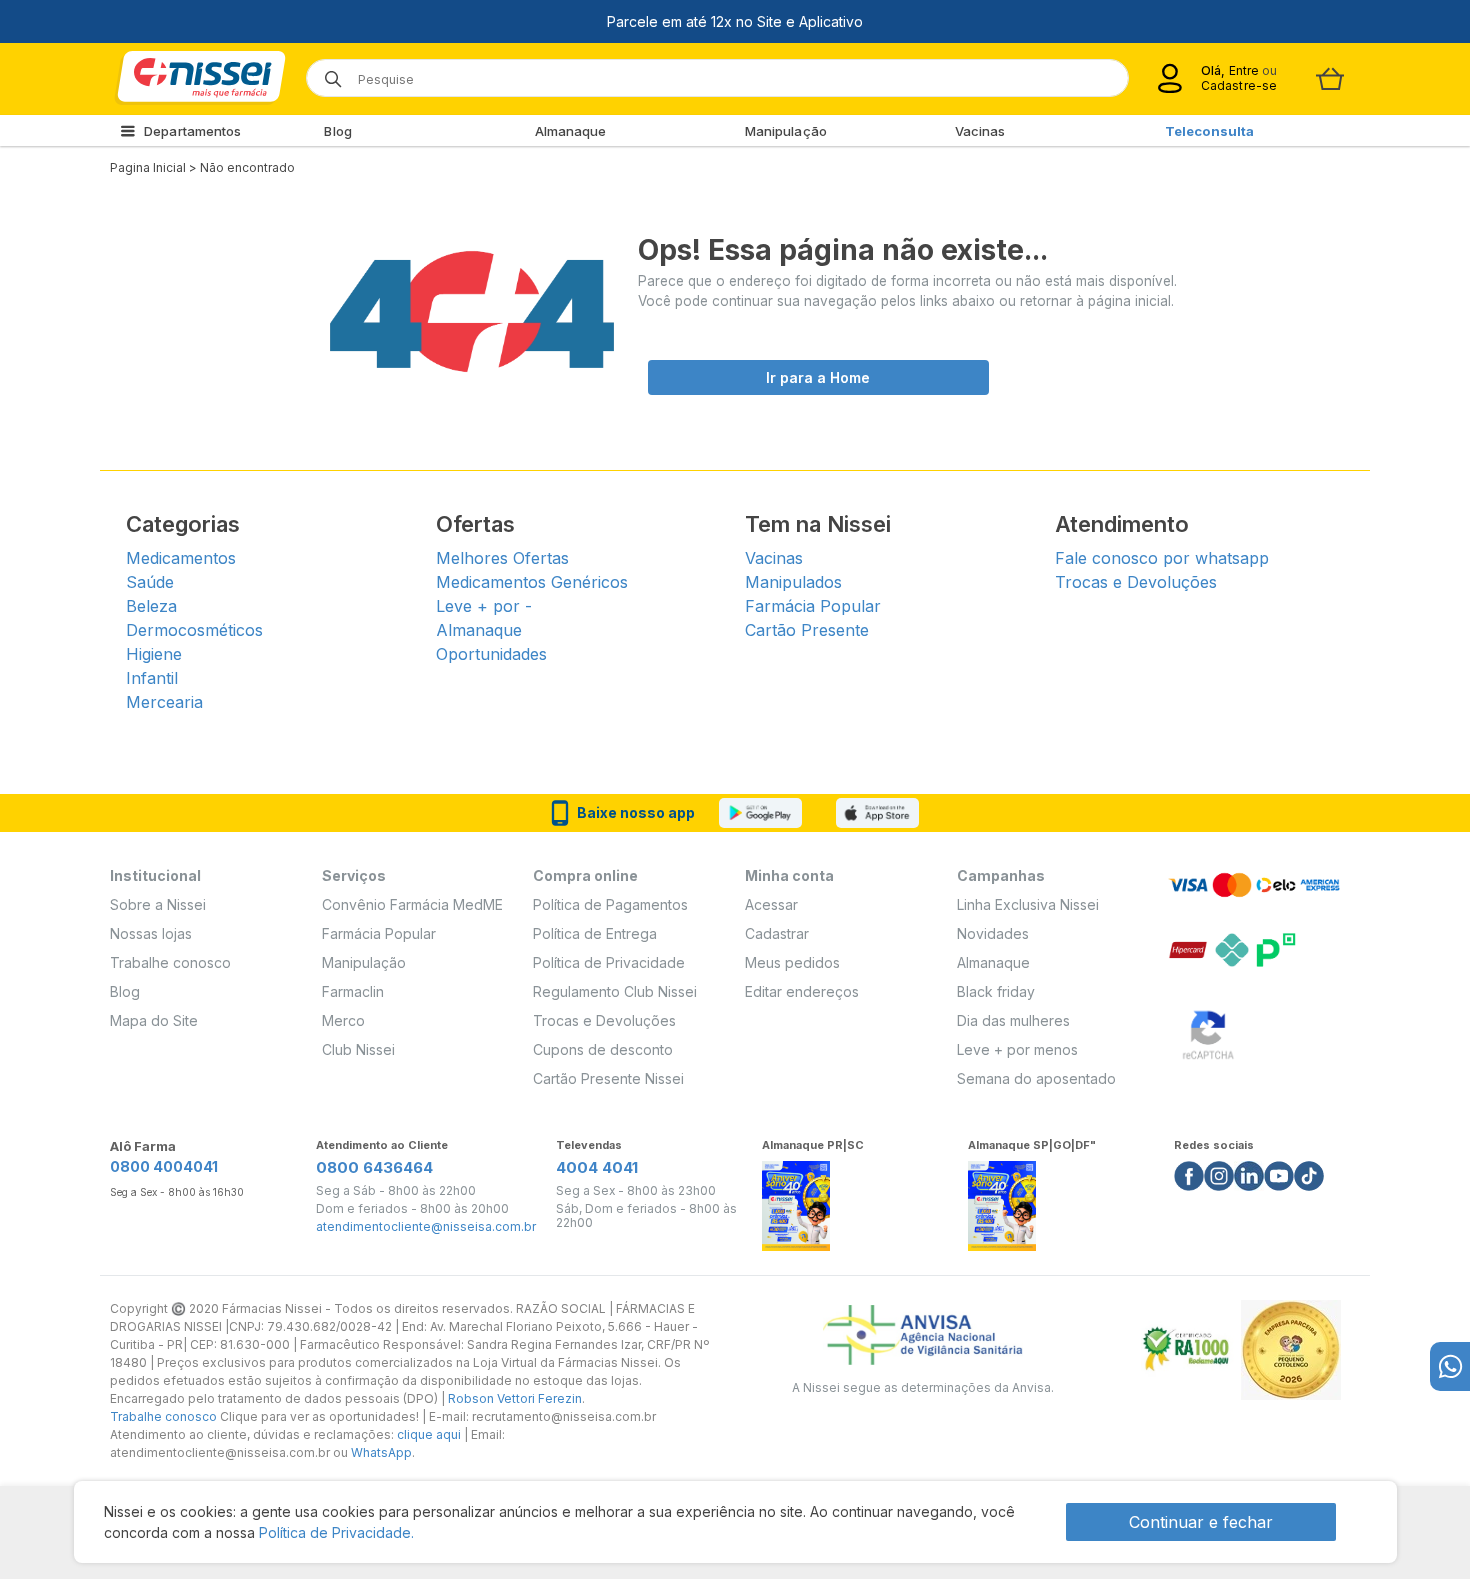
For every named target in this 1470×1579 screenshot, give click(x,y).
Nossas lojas (151, 933)
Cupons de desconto (603, 1049)
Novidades (993, 933)
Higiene (154, 654)
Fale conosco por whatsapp (1162, 558)
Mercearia (164, 702)
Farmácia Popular (813, 606)
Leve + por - (484, 606)
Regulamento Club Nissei (615, 991)
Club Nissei (358, 1049)
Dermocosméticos (194, 630)
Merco (343, 1020)
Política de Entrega (595, 933)
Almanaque (571, 131)
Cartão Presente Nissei (608, 1078)
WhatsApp (381, 1452)
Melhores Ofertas (502, 558)
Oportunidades (491, 654)
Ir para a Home (818, 377)
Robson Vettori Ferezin (515, 1398)
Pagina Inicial (148, 167)
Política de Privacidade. (336, 1532)
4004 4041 (597, 1167)
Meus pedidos (792, 962)
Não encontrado (247, 167)
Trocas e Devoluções (1136, 582)
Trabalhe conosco (170, 962)
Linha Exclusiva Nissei (1028, 904)
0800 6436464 (374, 1167)
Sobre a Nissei (158, 904)
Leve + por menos (1017, 1049)
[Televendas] (1450, 1366)
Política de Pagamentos (610, 904)
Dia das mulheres (1013, 1020)
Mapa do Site (154, 1020)
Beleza (151, 606)
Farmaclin (353, 991)
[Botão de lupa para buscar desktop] (326, 72)
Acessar (771, 904)
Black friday (996, 991)
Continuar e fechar (1201, 1522)
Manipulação (786, 131)
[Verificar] (1208, 1031)
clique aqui (429, 1434)
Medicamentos (181, 558)
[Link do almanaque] (796, 1200)
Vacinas (980, 131)
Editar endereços (802, 991)
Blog (337, 131)
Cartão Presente (807, 630)
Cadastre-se (1239, 85)
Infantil (152, 678)
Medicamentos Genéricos (532, 582)
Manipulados (793, 582)
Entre (1243, 70)
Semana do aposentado (1036, 1078)
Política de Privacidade (609, 962)
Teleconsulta (1209, 131)
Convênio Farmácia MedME (412, 904)
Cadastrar (777, 933)
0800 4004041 (164, 1166)
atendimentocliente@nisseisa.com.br (426, 1227)
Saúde (150, 582)
